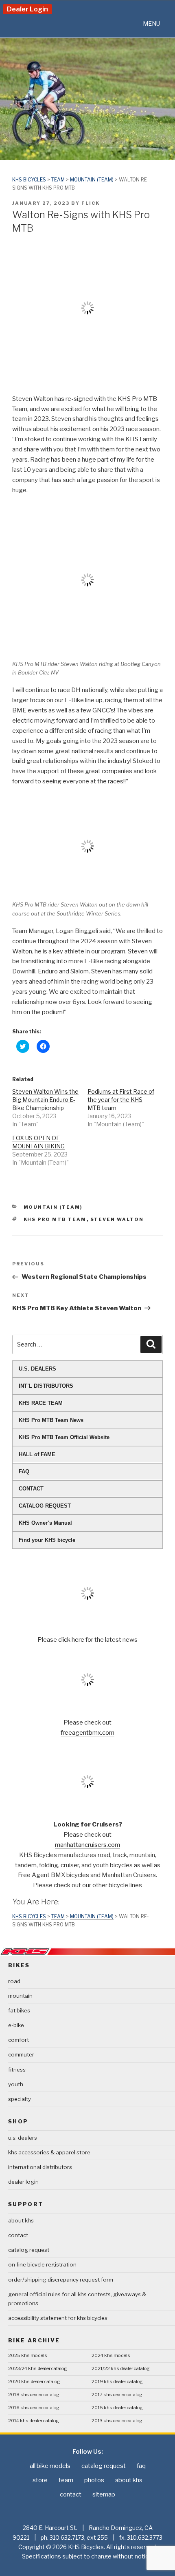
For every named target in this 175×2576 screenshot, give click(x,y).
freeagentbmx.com (87, 1733)
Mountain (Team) (92, 180)
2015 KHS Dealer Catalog (117, 2408)
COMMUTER (21, 2054)
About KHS (21, 2220)
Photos (94, 2480)
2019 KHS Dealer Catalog (117, 2381)
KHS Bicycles (29, 180)
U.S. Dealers (23, 2138)
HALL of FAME (37, 1454)
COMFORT (19, 2040)
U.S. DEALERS (37, 1369)
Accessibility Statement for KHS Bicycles (58, 2318)
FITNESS (17, 2070)
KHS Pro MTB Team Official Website (64, 1437)
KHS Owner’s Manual (45, 1523)
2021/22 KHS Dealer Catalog (121, 2368)
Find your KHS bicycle (47, 1540)
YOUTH (16, 2084)
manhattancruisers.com (87, 1845)
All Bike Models (50, 2466)
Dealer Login (27, 9)
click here (72, 1640)
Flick (91, 203)
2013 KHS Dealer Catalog (117, 2421)
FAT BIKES (19, 2010)
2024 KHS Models (111, 2355)
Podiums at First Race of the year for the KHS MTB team (121, 1100)
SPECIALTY (20, 2099)
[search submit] (151, 1344)
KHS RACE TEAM (41, 1403)
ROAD (14, 1981)
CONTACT (31, 1489)
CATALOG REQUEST (45, 1506)
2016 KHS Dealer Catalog (34, 2408)
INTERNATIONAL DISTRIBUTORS (40, 2167)
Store (40, 2480)
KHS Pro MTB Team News (51, 1420)
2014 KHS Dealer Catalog (34, 2421)
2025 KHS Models (28, 2355)
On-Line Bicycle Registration (42, 2264)
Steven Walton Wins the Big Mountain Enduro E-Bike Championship (45, 1100)
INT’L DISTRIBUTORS (46, 1386)
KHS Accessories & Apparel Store (49, 2152)
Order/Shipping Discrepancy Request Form (61, 2280)
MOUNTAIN (20, 1996)
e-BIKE (16, 2025)
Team (58, 180)
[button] (151, 24)
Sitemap (104, 2494)
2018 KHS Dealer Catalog (34, 2395)
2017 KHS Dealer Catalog (117, 2395)
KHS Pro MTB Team (55, 1219)
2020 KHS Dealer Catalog (34, 2381)
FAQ (24, 1472)
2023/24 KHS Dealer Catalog (38, 2368)
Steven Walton (117, 1219)
